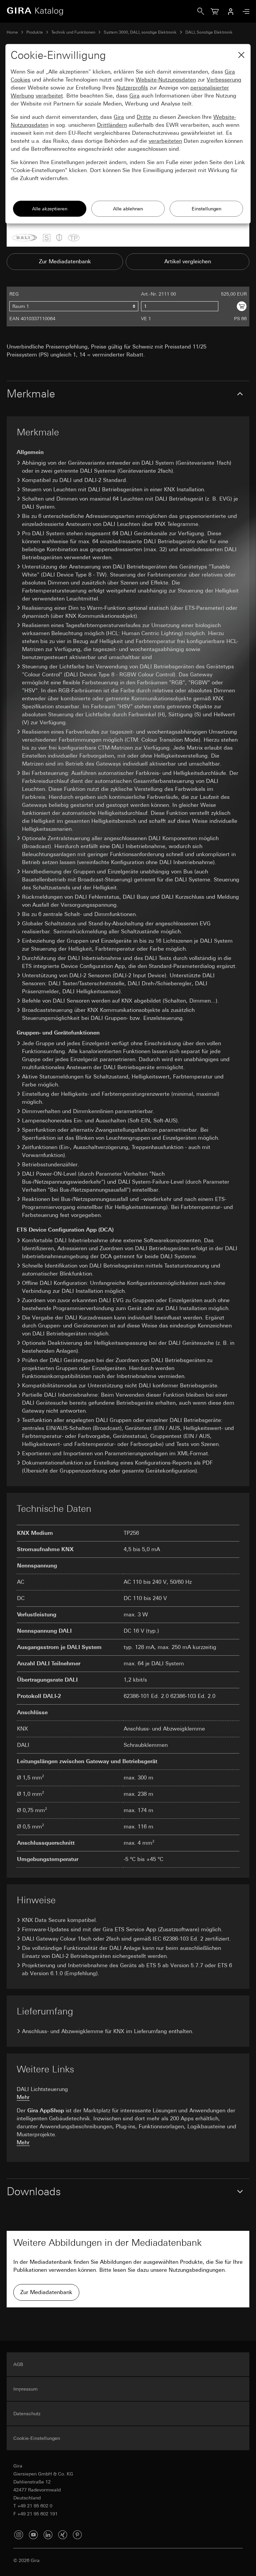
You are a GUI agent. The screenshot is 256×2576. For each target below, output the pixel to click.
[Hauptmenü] (244, 11)
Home (12, 32)
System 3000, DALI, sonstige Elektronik (140, 32)
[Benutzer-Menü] (231, 11)
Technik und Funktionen (73, 32)
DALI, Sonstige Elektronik (209, 32)
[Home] (102, 11)
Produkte (35, 32)
